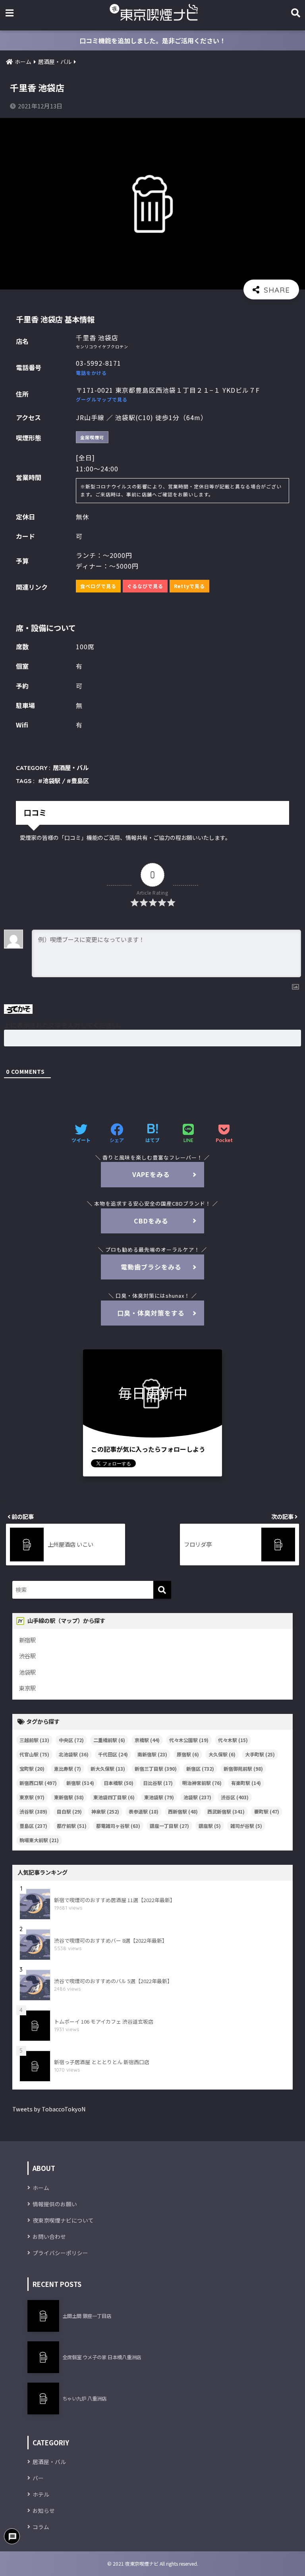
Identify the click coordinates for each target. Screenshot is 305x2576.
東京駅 (27, 1688)
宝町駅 (32, 1768)
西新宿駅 (183, 1811)
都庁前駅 (72, 1826)
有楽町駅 (246, 1783)
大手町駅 (260, 1754)
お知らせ (44, 2510)
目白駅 (69, 1811)
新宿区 (200, 1768)
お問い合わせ (49, 2236)
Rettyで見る (189, 586)
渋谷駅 (27, 1656)
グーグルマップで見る (102, 399)
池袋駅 (51, 781)
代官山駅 (34, 1754)
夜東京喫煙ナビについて (63, 2220)
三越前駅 (34, 1740)
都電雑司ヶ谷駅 (118, 1826)
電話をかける (91, 373)
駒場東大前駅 (39, 1840)
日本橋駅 (119, 1783)
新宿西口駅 (38, 1783)
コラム (41, 2527)
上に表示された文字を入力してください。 (64, 1025)
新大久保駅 (108, 1768)
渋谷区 (235, 1797)
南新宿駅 (152, 1754)
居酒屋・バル (71, 768)
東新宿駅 (69, 1797)
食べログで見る (98, 586)
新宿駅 (27, 1640)
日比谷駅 (158, 1783)
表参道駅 (144, 1811)
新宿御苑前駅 (243, 1768)
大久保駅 (222, 1754)
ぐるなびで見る (145, 586)
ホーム (41, 2188)
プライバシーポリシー (60, 2253)
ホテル (41, 2494)
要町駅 (267, 1811)
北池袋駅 (74, 1754)
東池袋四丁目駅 (114, 1797)
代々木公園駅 (189, 1740)
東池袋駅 (159, 1797)
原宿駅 (188, 1754)
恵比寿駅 (68, 1768)
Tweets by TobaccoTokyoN (49, 2109)
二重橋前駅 (109, 1740)
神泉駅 (105, 1811)
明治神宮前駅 (202, 1783)
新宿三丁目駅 (156, 1768)
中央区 (71, 1740)
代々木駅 (233, 1740)
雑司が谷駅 (246, 1826)
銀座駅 (210, 1826)
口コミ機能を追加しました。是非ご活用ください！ (152, 41)
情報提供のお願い (55, 2204)
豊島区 (80, 781)
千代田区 (113, 1754)
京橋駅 (147, 1740)
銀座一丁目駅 (169, 1826)
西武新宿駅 (226, 1811)
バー (38, 2478)
